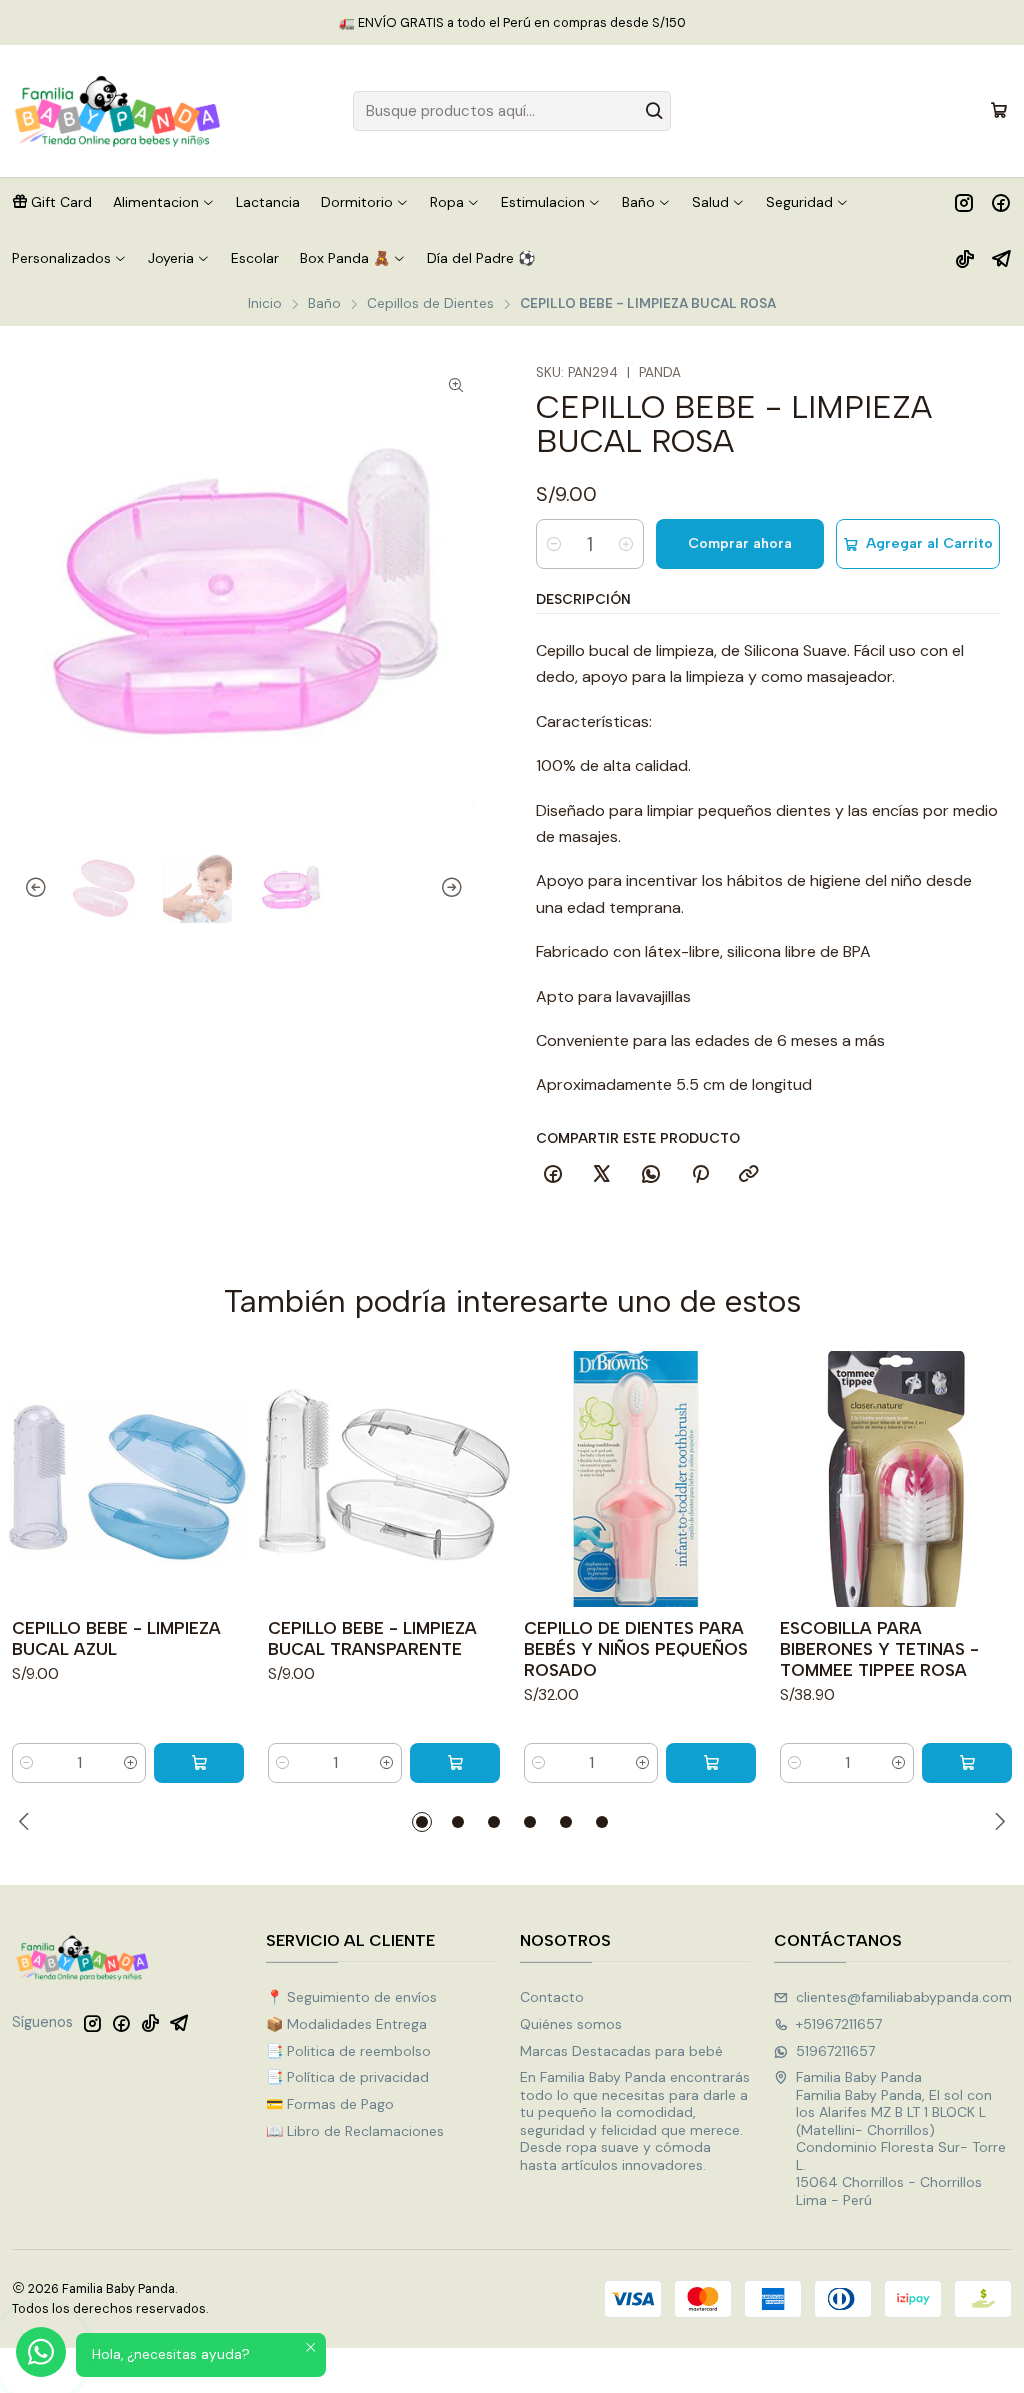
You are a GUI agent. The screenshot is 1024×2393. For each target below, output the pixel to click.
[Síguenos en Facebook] (1001, 202)
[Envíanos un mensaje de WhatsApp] (41, 2352)
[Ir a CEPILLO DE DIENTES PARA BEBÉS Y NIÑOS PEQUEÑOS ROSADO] (640, 1479)
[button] (52, 202)
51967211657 (835, 2051)
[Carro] (999, 111)
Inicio (265, 304)
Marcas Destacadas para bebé (621, 2051)
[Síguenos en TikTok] (965, 258)
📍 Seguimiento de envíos (351, 1997)
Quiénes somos (571, 2024)
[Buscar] (654, 111)
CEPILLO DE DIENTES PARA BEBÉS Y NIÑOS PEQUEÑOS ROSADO (636, 1649)
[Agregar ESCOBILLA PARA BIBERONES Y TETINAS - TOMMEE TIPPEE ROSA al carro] (967, 1763)
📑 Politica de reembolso (348, 2051)
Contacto (552, 1997)
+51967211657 (839, 2024)
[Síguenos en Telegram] (1001, 258)
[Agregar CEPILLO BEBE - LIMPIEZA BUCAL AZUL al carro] (199, 1763)
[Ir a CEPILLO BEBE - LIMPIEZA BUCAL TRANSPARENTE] (384, 1479)
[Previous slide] (27, 889)
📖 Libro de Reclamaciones (355, 2131)
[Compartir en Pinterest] (700, 1175)
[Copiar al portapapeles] (749, 1175)
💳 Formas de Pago (330, 2104)
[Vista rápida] (232, 1479)
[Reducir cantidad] (554, 544)
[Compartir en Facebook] (553, 1175)
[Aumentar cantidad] (626, 544)
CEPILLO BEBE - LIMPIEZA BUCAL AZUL (116, 1638)
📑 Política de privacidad (347, 2077)
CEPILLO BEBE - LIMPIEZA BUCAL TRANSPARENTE (372, 1638)
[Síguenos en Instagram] (964, 202)
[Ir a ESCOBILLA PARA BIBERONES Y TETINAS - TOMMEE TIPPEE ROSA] (896, 1479)
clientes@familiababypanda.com (904, 1997)
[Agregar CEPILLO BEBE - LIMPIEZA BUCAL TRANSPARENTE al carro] (455, 1763)
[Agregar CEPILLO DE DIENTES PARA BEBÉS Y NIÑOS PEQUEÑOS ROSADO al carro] (711, 1763)
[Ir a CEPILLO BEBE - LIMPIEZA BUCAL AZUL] (128, 1479)
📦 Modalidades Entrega (346, 2024)
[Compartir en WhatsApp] (651, 1175)
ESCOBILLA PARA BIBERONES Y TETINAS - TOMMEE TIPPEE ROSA (879, 1649)
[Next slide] (461, 889)
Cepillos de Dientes (430, 304)
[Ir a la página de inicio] (118, 111)
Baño (324, 304)
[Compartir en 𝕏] (602, 1175)
